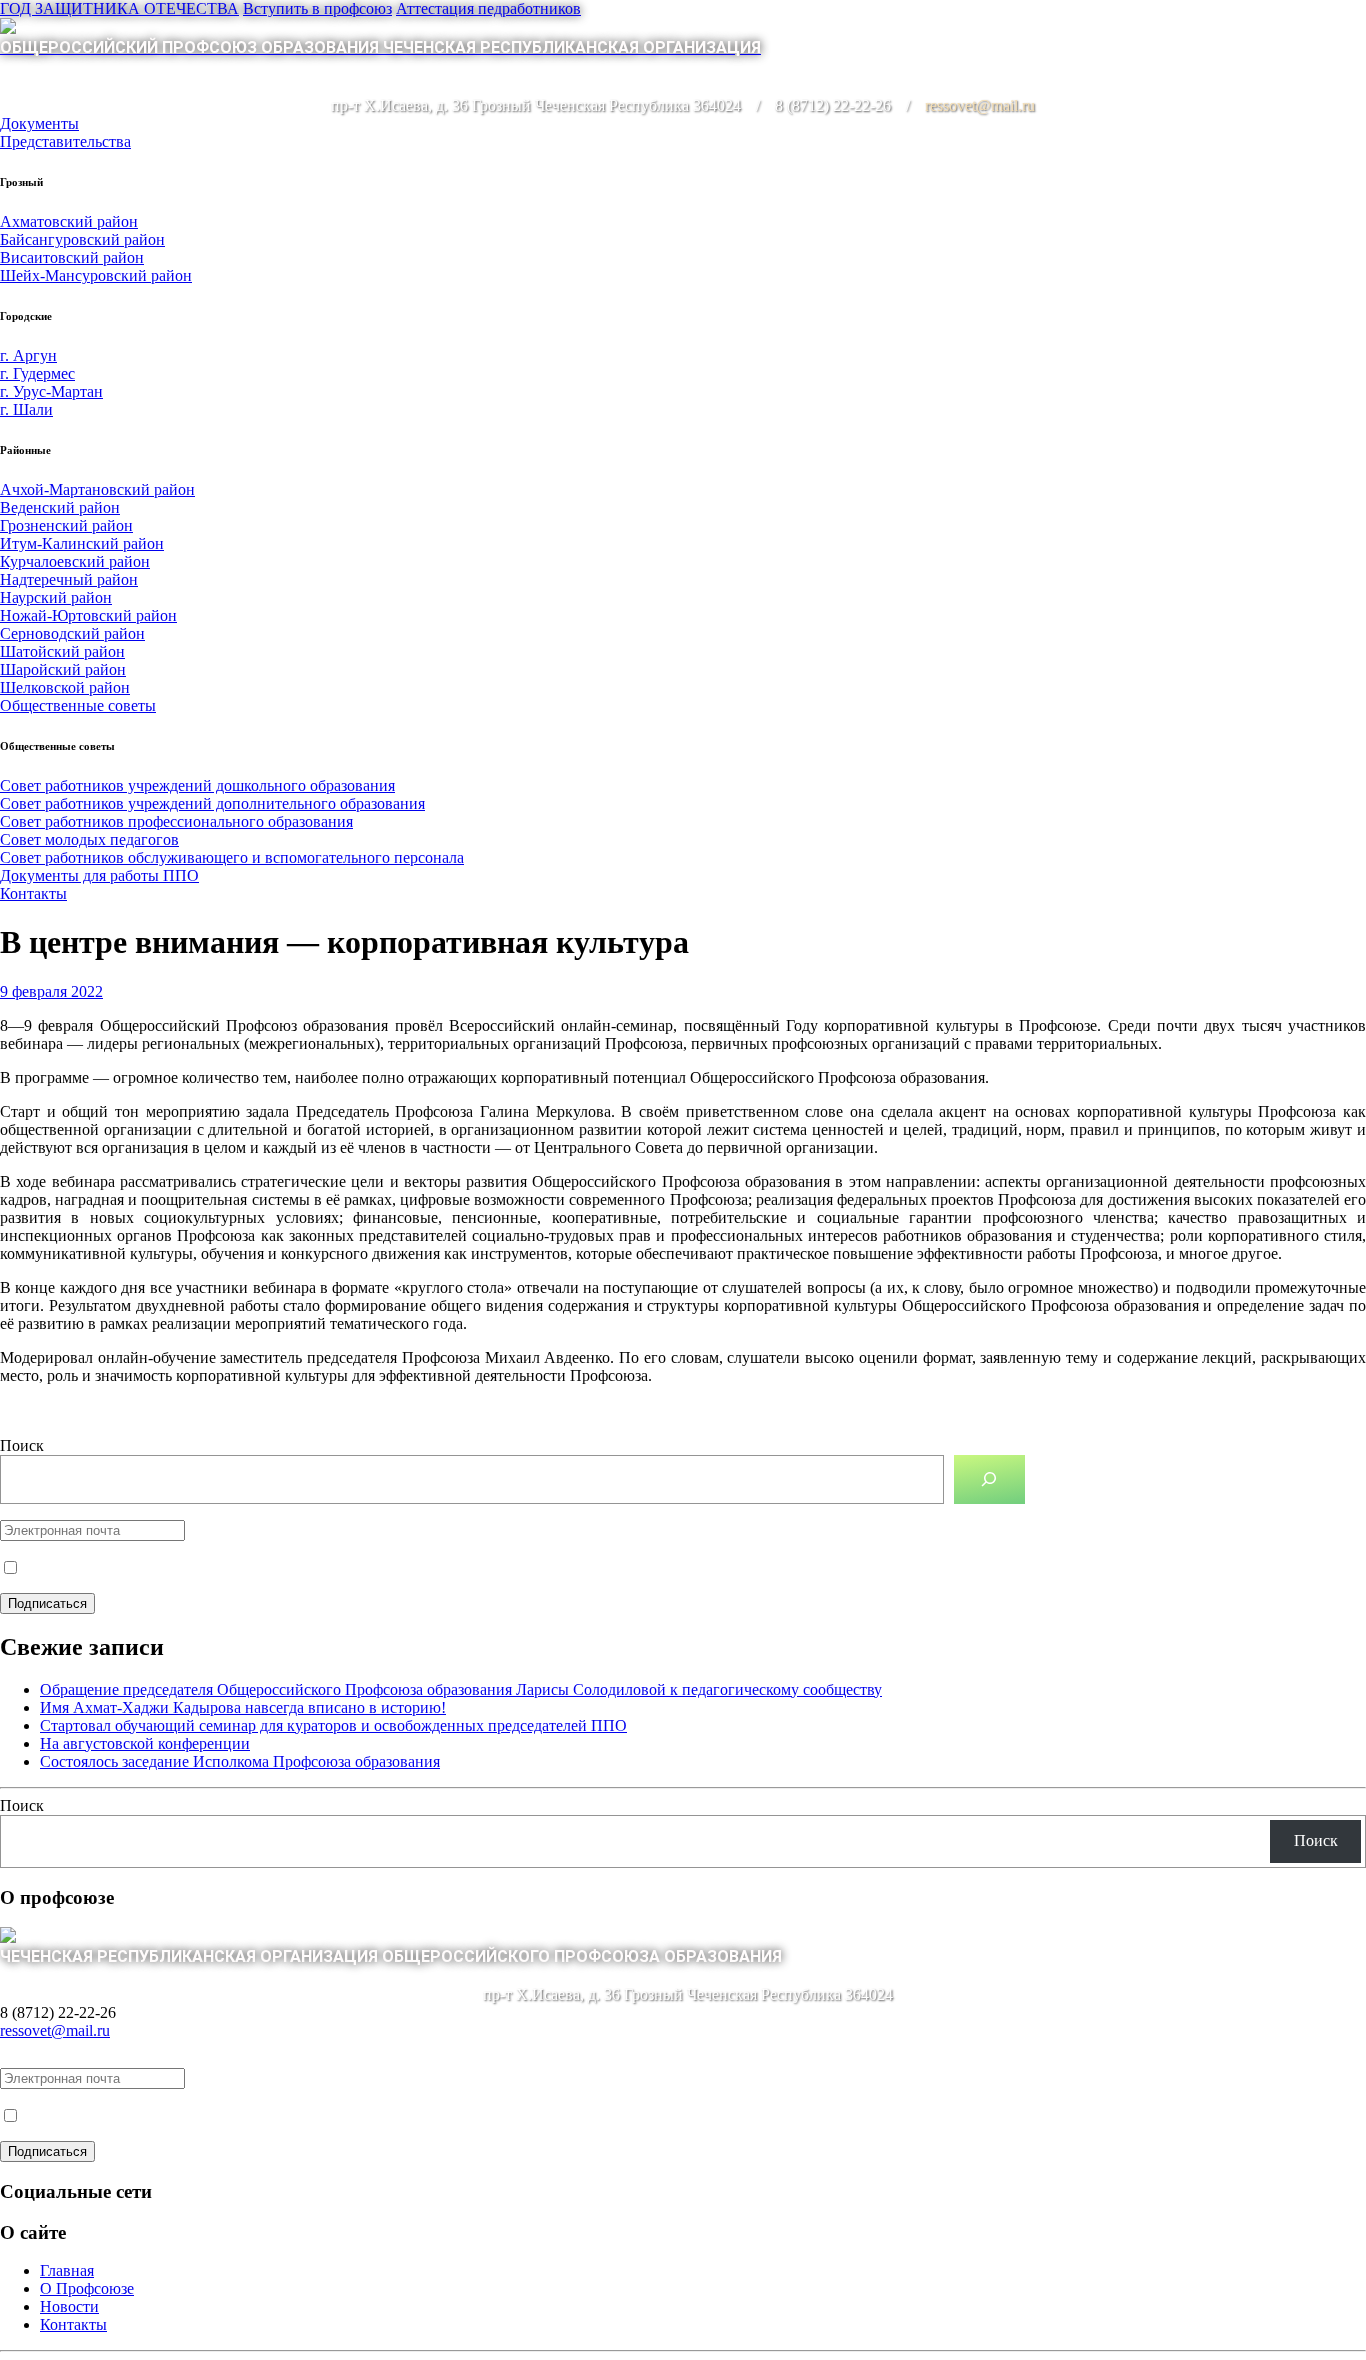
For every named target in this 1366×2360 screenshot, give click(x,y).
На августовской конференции (145, 1743)
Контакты (33, 893)
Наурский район (56, 597)
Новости (69, 2306)
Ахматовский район (69, 221)
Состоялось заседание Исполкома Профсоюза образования (240, 1761)
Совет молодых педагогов (89, 839)
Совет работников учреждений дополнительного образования (212, 803)
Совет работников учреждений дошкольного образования (197, 785)
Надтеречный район (69, 579)
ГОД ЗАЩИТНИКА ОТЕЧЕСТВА (119, 8)
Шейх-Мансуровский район (96, 275)
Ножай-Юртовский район (88, 615)
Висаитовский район (72, 257)
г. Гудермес (37, 373)
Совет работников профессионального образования (176, 821)
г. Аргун (28, 355)
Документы (39, 123)
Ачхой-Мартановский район (97, 489)
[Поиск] (989, 1479)
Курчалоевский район (75, 561)
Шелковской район (65, 687)
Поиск (22, 1445)
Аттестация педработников (488, 8)
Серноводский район (72, 633)
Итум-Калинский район (82, 543)
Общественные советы (78, 705)
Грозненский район (66, 525)
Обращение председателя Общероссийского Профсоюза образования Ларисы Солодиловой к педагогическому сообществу (461, 1689)
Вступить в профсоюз (317, 8)
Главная (67, 2270)
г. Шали (26, 409)
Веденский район (60, 507)
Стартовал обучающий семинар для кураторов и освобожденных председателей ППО (333, 1725)
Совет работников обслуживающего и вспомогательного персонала (232, 857)
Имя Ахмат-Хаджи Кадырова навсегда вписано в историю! (243, 1707)
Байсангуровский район (82, 239)
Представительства (65, 141)
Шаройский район (63, 669)
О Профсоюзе (87, 2288)
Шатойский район (62, 651)
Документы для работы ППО (99, 875)
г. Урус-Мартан (51, 391)
